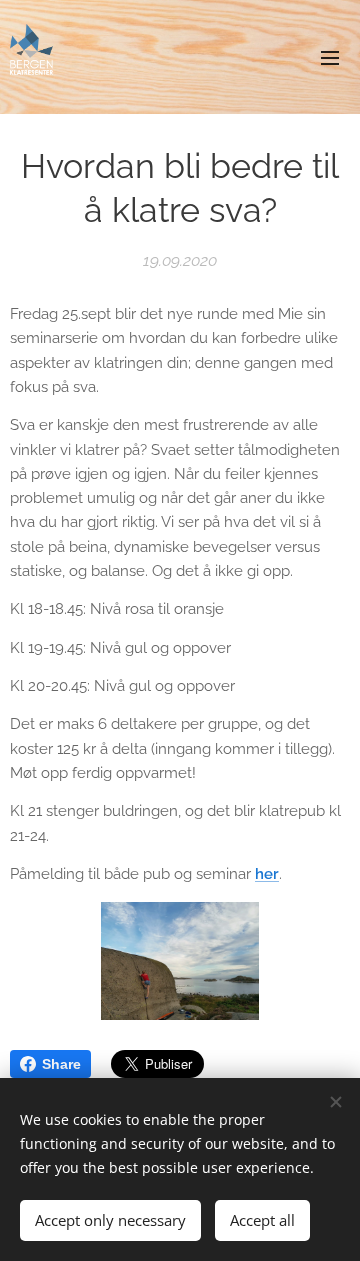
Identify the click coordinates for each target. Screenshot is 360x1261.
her (267, 874)
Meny (330, 57)
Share (61, 1064)
